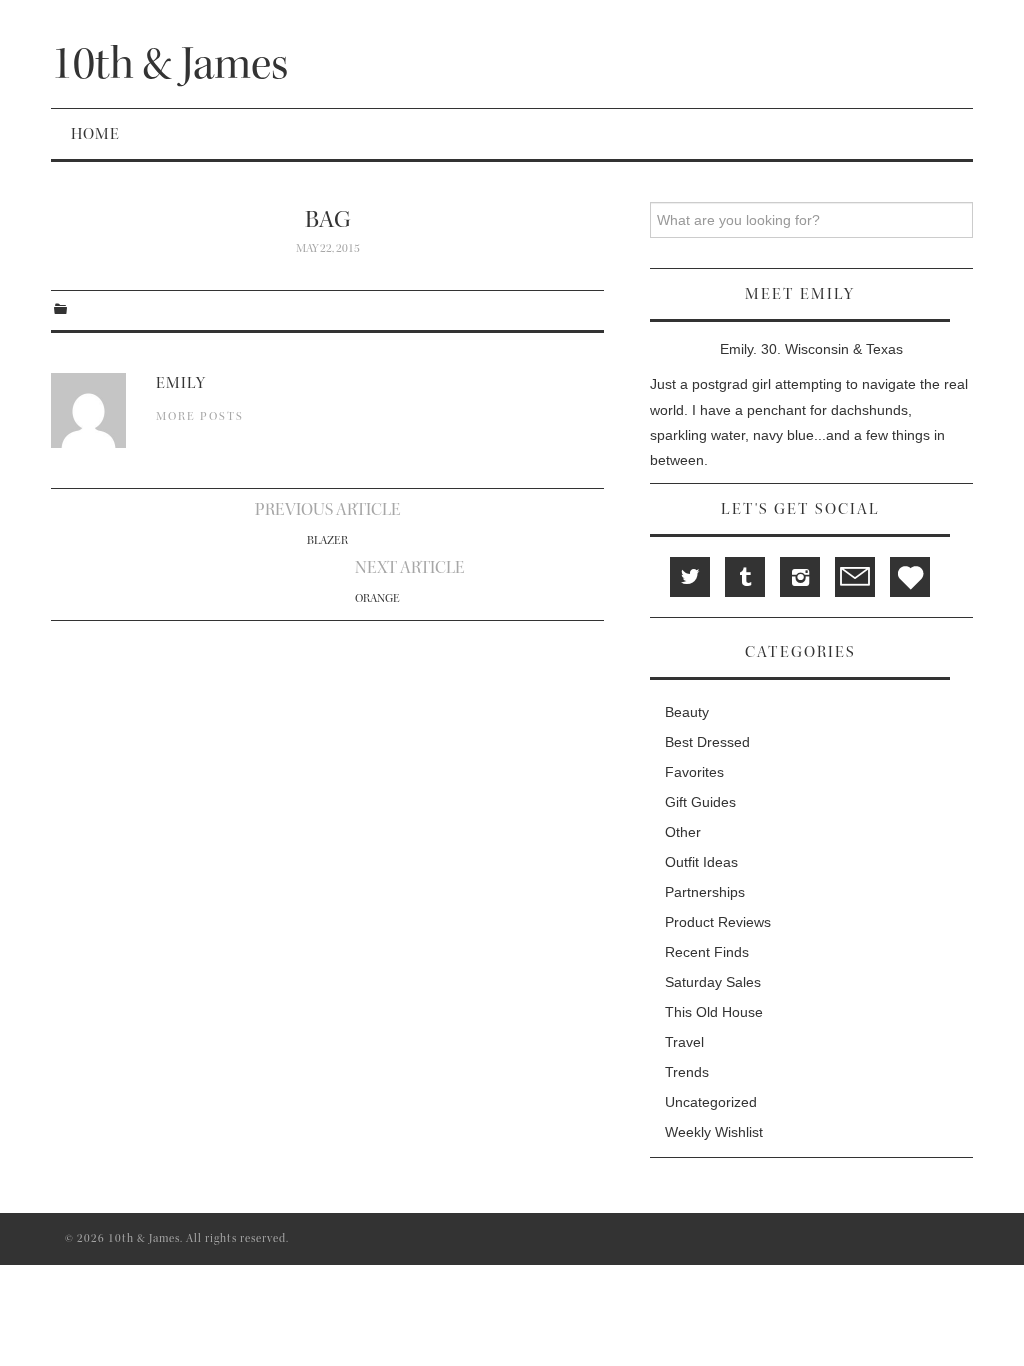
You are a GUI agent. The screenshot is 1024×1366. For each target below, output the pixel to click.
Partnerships (705, 892)
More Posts (200, 416)
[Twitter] (690, 577)
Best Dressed (707, 742)
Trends (687, 1072)
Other (683, 832)
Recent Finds (707, 952)
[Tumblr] (745, 577)
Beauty (687, 712)
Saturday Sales (713, 982)
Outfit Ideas (701, 862)
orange (377, 598)
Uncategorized (711, 1102)
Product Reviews (718, 922)
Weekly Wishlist (714, 1132)
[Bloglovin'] (910, 577)
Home (95, 134)
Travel (684, 1042)
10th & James (169, 63)
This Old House (714, 1012)
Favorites (694, 772)
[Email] (855, 577)
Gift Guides (700, 802)
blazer (327, 540)
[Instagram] (800, 577)
